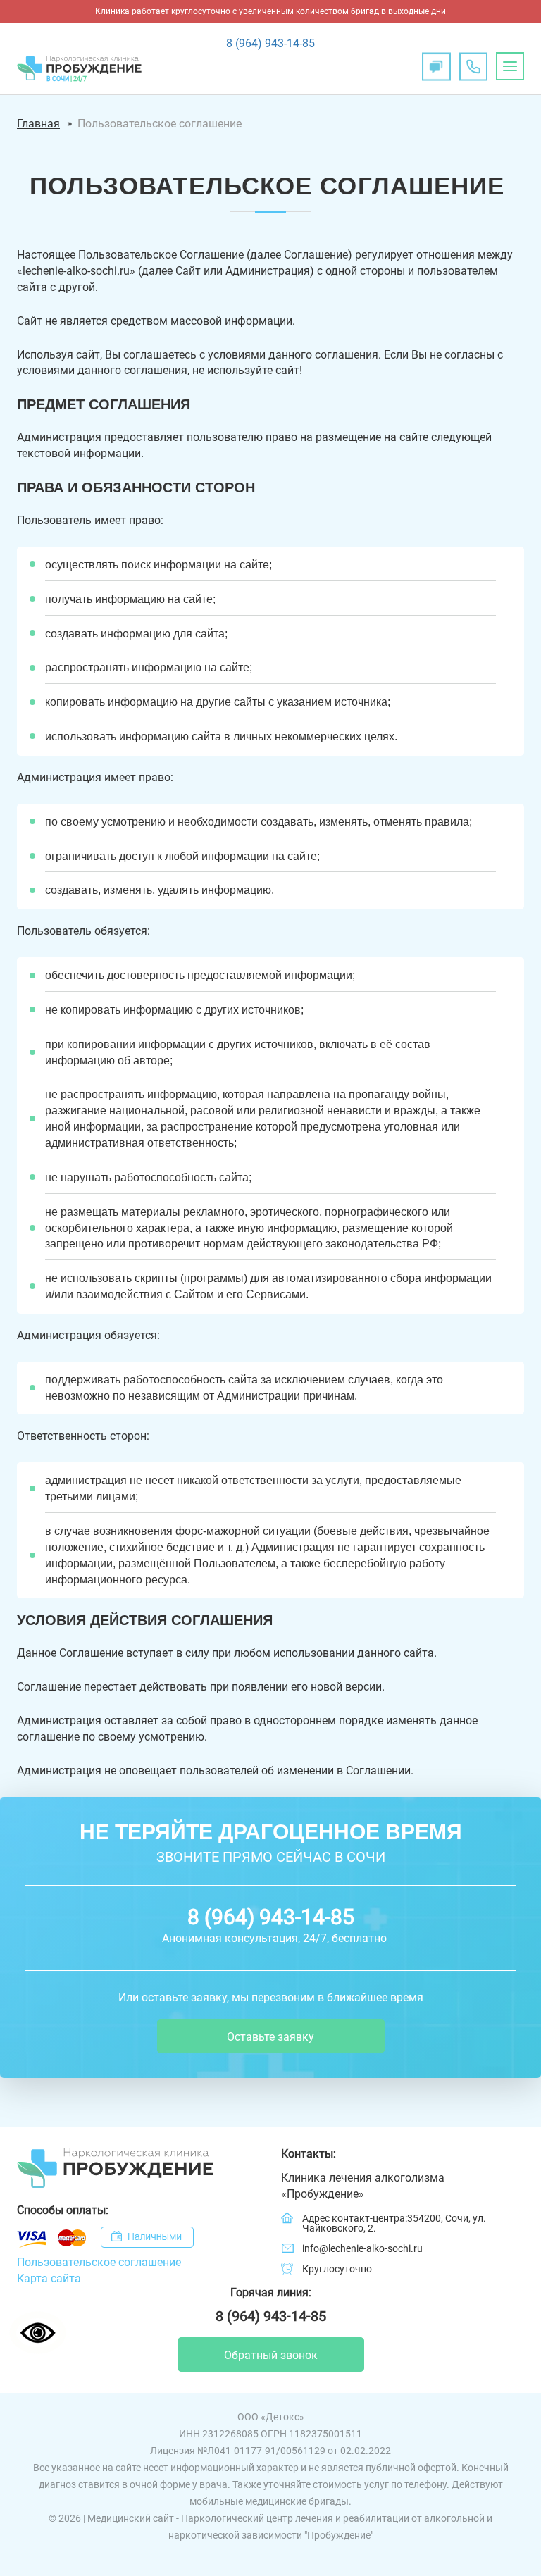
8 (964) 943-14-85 (270, 43)
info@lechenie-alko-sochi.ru (362, 2248)
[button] (510, 66)
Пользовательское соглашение (160, 124)
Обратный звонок (271, 2355)
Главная (38, 124)
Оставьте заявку (270, 2037)
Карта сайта (49, 2278)
